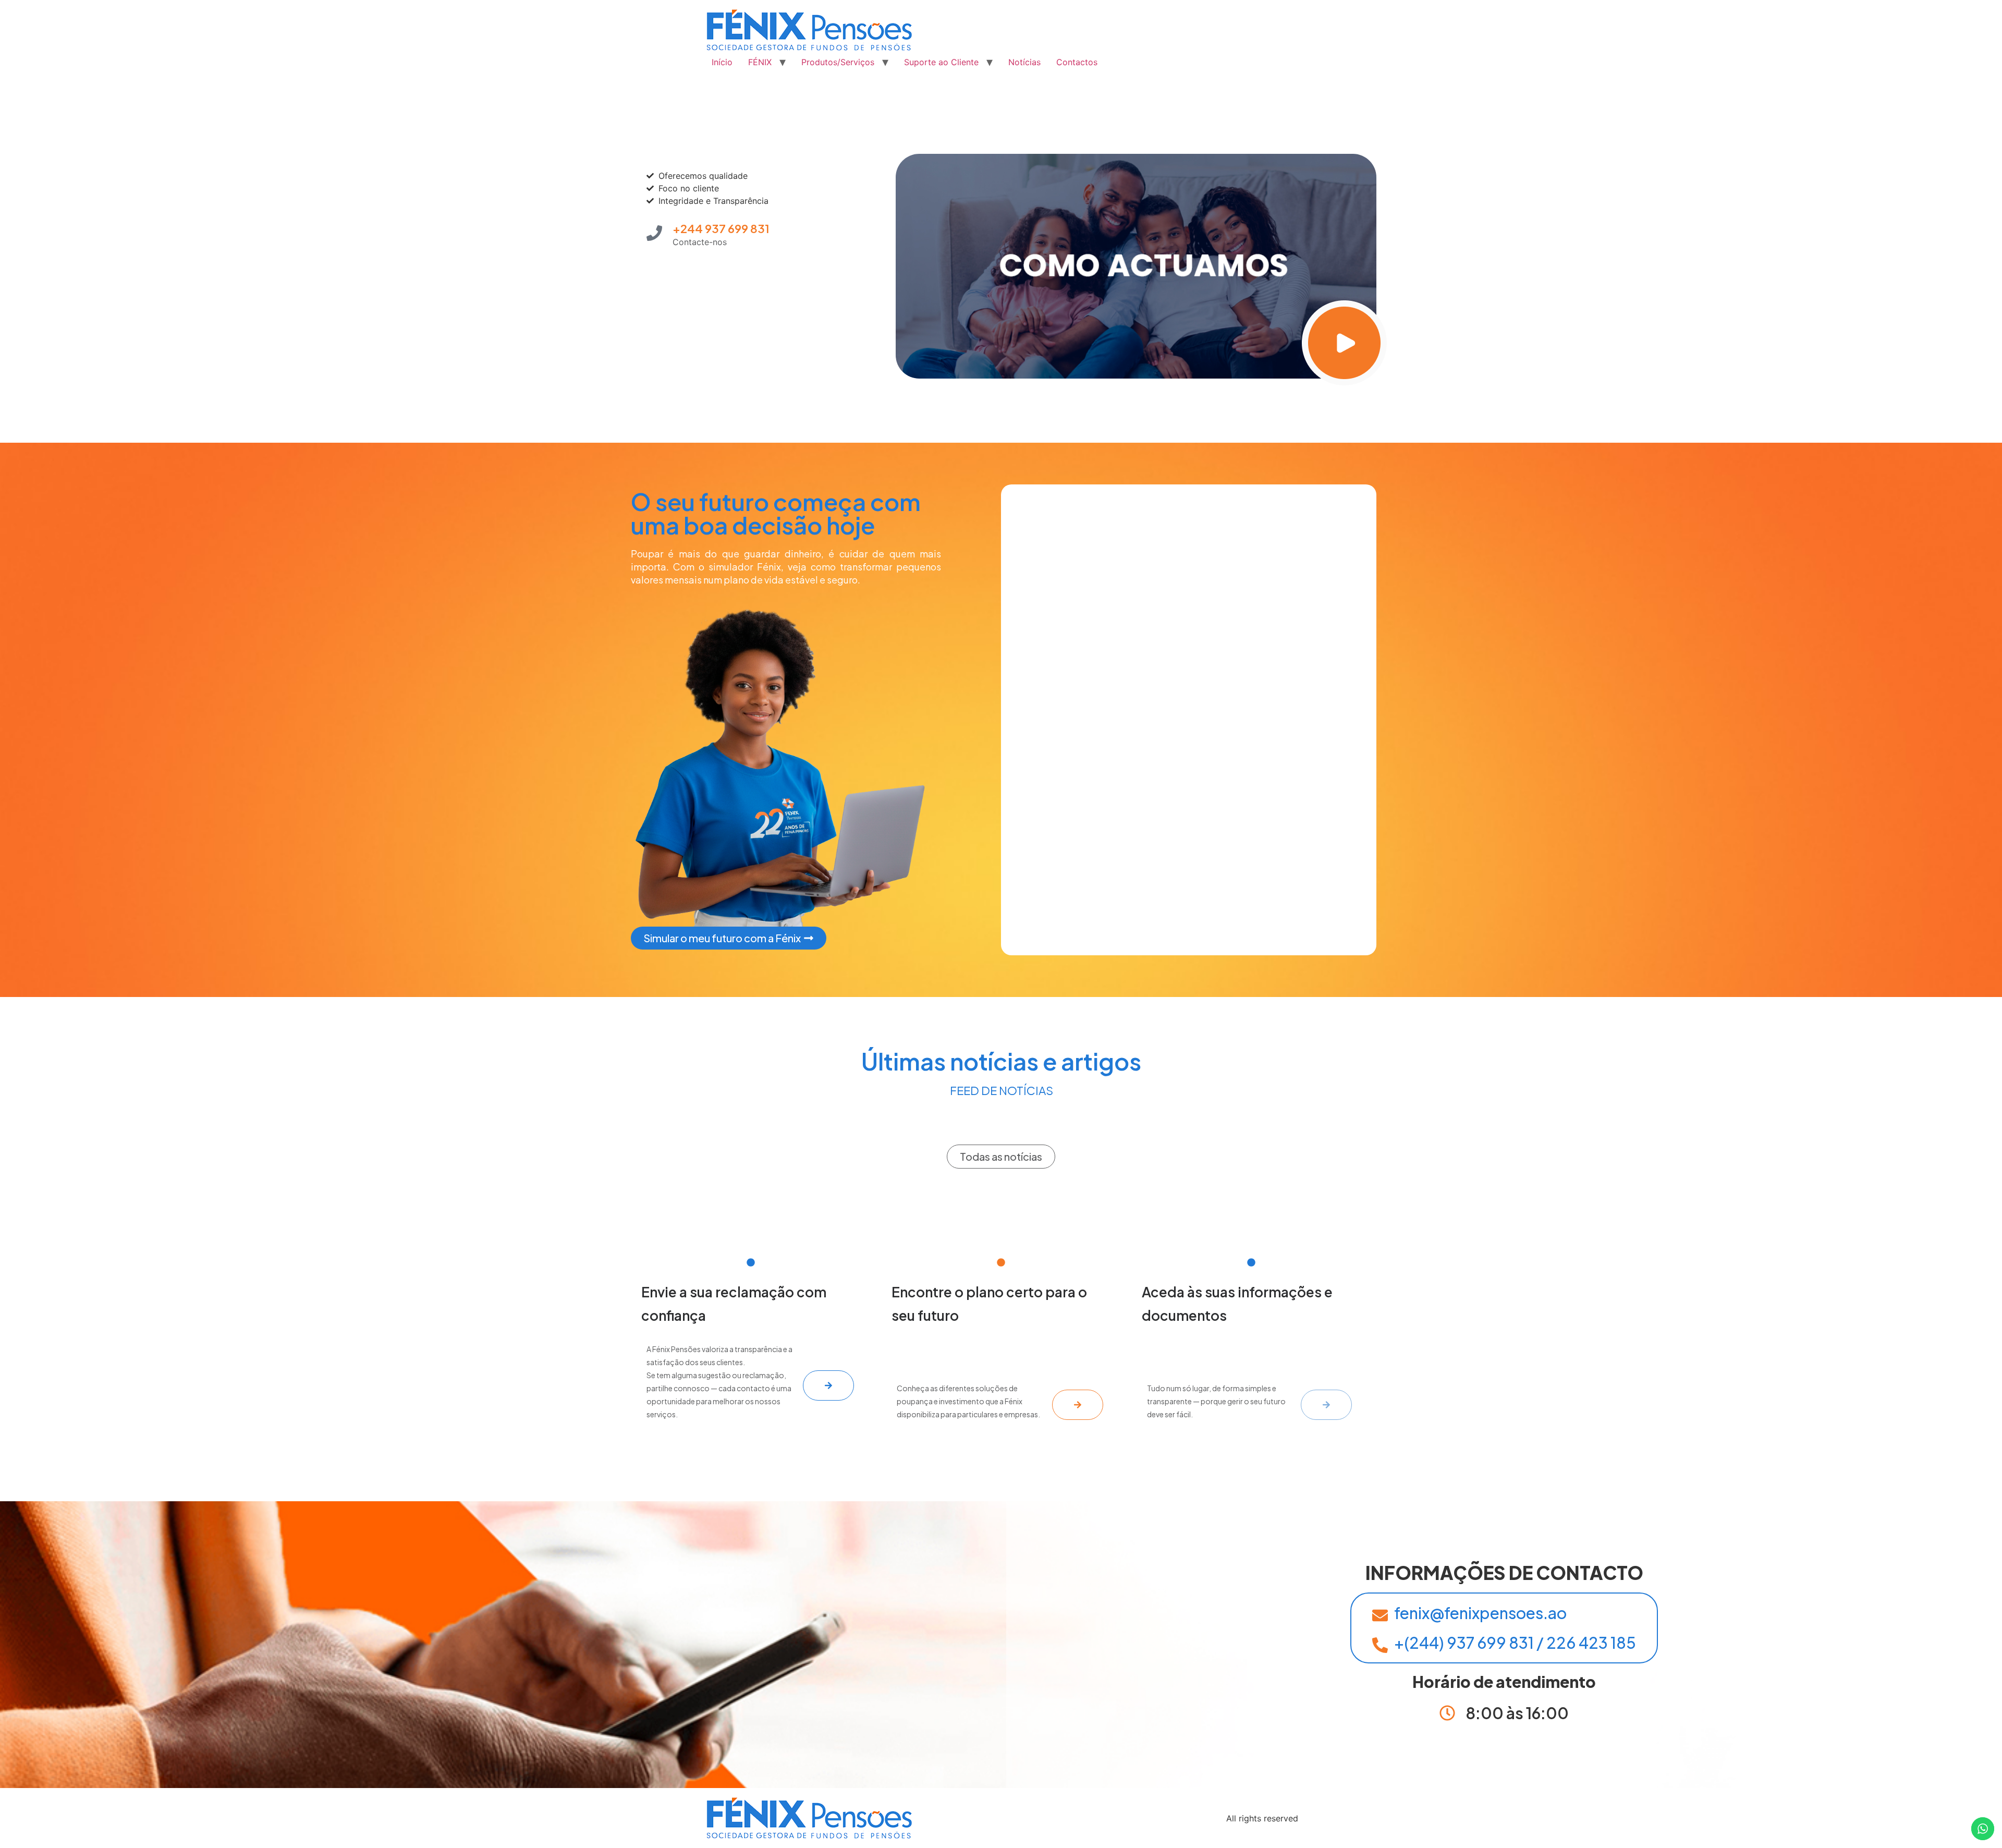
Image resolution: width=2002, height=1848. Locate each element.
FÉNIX (760, 62)
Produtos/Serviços (838, 62)
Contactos (1077, 62)
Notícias (1024, 62)
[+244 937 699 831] (654, 233)
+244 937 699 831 (721, 228)
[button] (1001, 1157)
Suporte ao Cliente (941, 62)
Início (722, 62)
